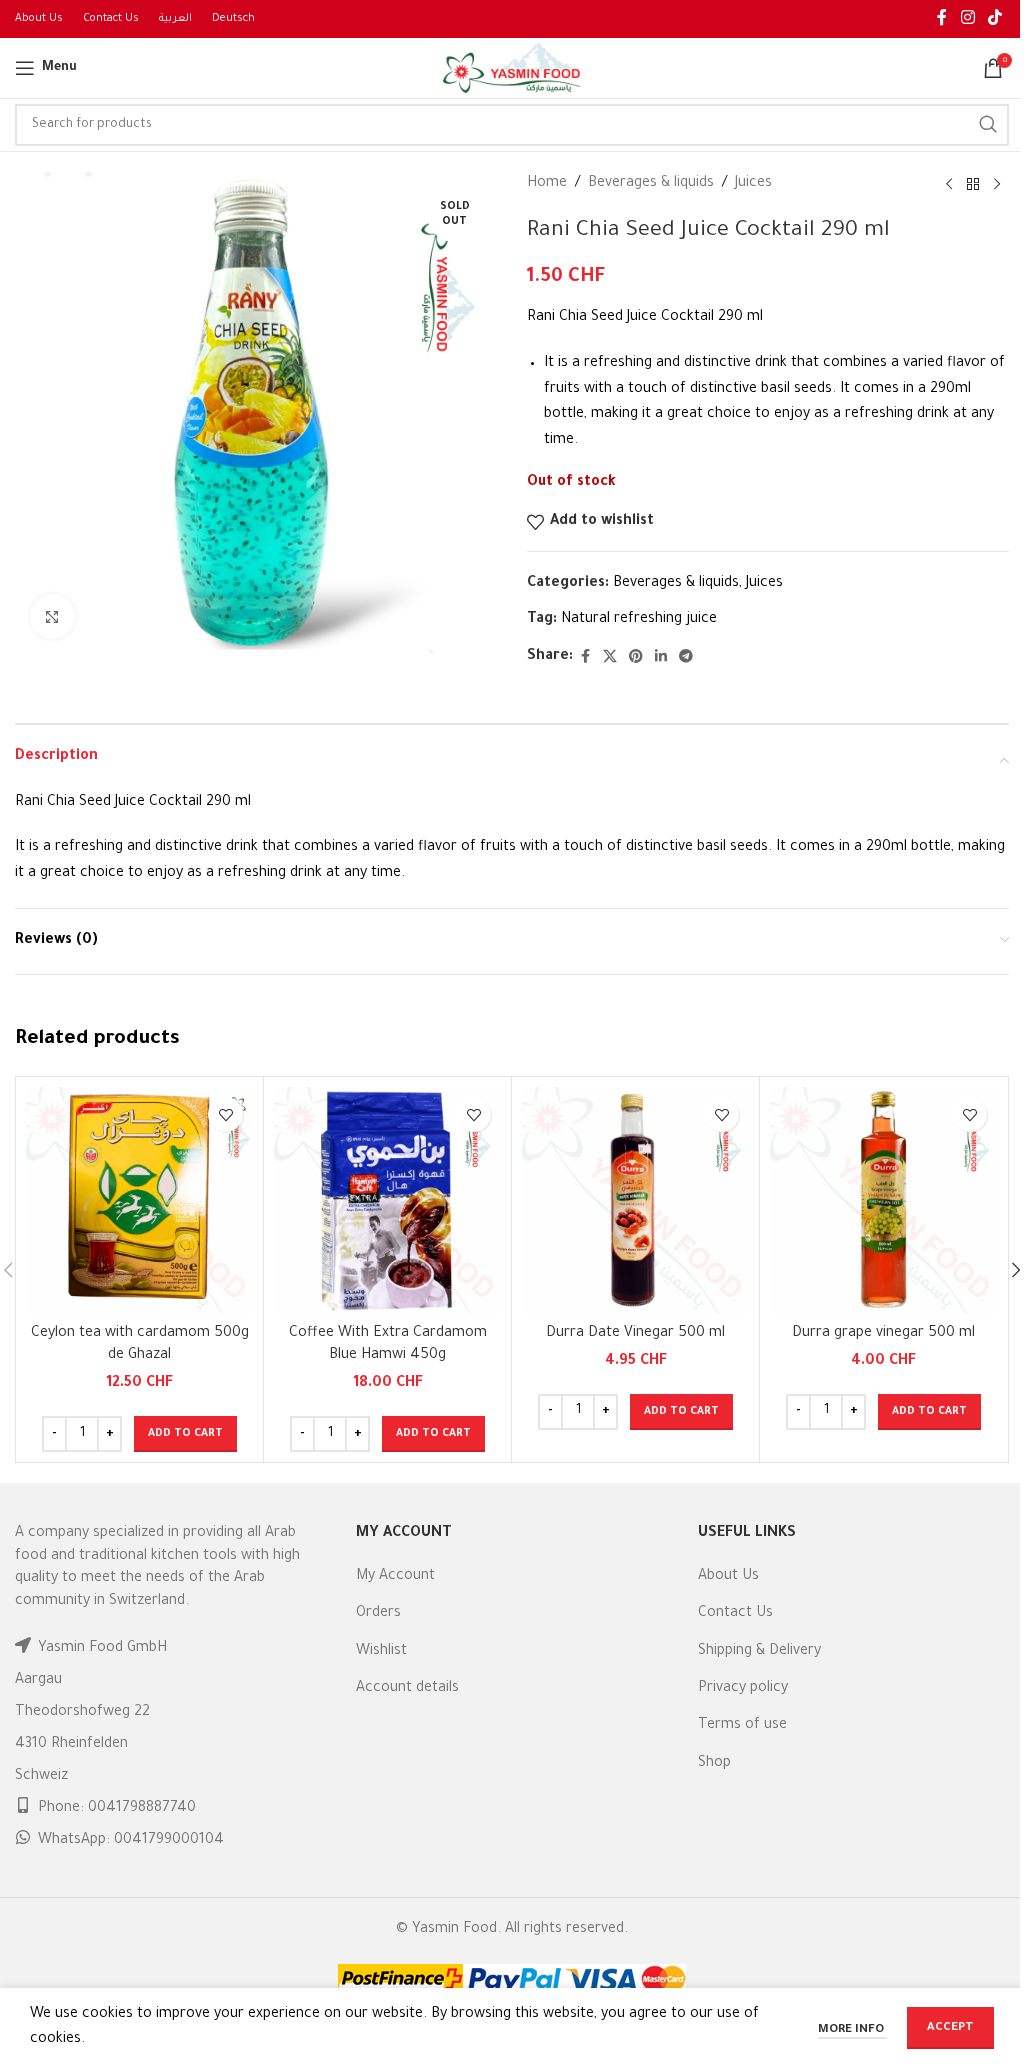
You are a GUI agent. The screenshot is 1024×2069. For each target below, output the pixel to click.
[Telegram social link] (686, 658)
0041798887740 (142, 1809)
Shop (714, 1764)
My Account (395, 1577)
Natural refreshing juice (639, 620)
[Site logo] (512, 70)
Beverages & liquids (651, 184)
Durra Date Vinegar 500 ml (635, 1334)
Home (547, 184)
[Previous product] (949, 185)
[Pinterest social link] (636, 658)
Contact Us (735, 1614)
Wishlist (381, 1652)
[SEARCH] (988, 125)
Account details (407, 1689)
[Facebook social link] (942, 19)
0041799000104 (169, 1841)
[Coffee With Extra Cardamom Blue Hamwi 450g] (387, 1200)
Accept (950, 2028)
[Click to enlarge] (52, 616)
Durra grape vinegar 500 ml (883, 1334)
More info (852, 2030)
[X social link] (610, 658)
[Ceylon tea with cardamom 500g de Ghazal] (139, 1200)
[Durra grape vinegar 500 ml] (883, 1200)
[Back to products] (973, 185)
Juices (753, 184)
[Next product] (997, 185)
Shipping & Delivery (759, 1652)
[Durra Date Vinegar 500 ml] (635, 1200)
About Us (728, 1577)
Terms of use (742, 1726)
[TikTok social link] (995, 19)
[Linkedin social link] (661, 658)
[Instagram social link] (967, 19)
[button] (185, 1434)
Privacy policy (743, 1689)
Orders (378, 1614)
